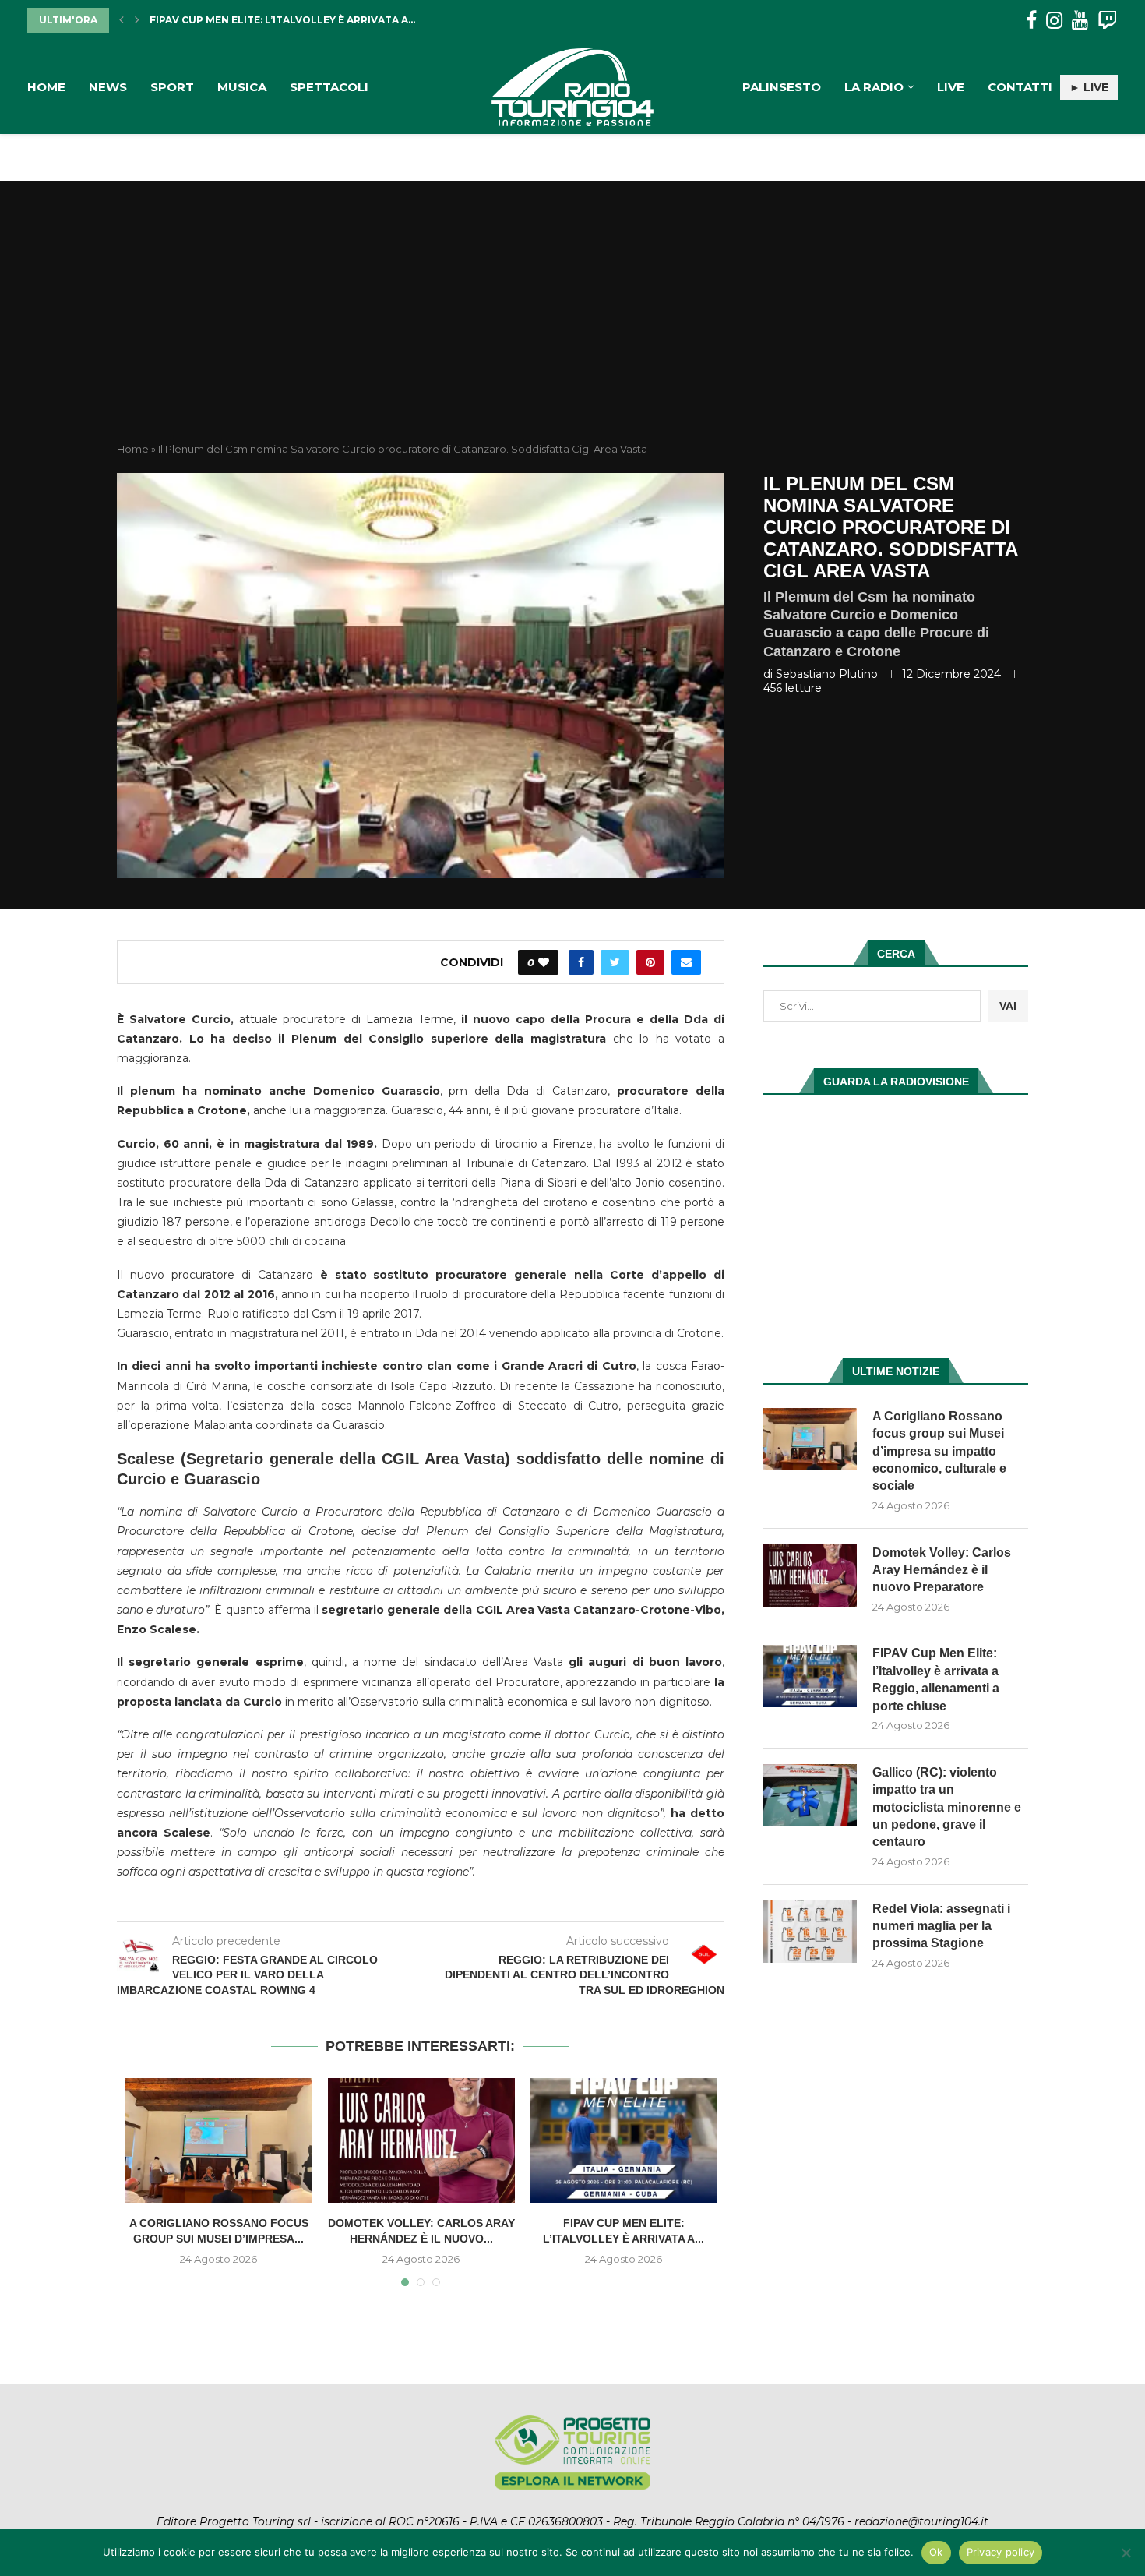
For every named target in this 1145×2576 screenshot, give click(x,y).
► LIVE (1089, 87)
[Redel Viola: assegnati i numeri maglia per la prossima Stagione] (810, 1932)
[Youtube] (1080, 21)
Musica (242, 87)
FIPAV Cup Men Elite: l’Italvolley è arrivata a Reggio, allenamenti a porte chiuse (936, 1679)
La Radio (874, 87)
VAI (1008, 1006)
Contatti (1020, 87)
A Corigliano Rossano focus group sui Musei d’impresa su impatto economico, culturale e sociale (939, 1451)
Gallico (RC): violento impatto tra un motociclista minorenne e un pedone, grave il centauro (947, 1807)
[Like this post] (544, 962)
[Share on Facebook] (581, 962)
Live (951, 87)
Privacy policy (1001, 2552)
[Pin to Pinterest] (650, 962)
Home (46, 87)
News (108, 87)
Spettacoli (329, 87)
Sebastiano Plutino (827, 674)
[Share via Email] (686, 962)
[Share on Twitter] (615, 962)
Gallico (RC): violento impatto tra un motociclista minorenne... (338, 20)
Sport (172, 87)
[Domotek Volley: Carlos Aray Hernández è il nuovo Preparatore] (421, 2140)
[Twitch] (1107, 21)
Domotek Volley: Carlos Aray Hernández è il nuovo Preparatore (942, 1570)
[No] (1126, 2553)
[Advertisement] (572, 325)
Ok (936, 2552)
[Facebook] (1031, 21)
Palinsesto (782, 87)
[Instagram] (1054, 21)
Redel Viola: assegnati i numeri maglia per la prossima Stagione (941, 1926)
